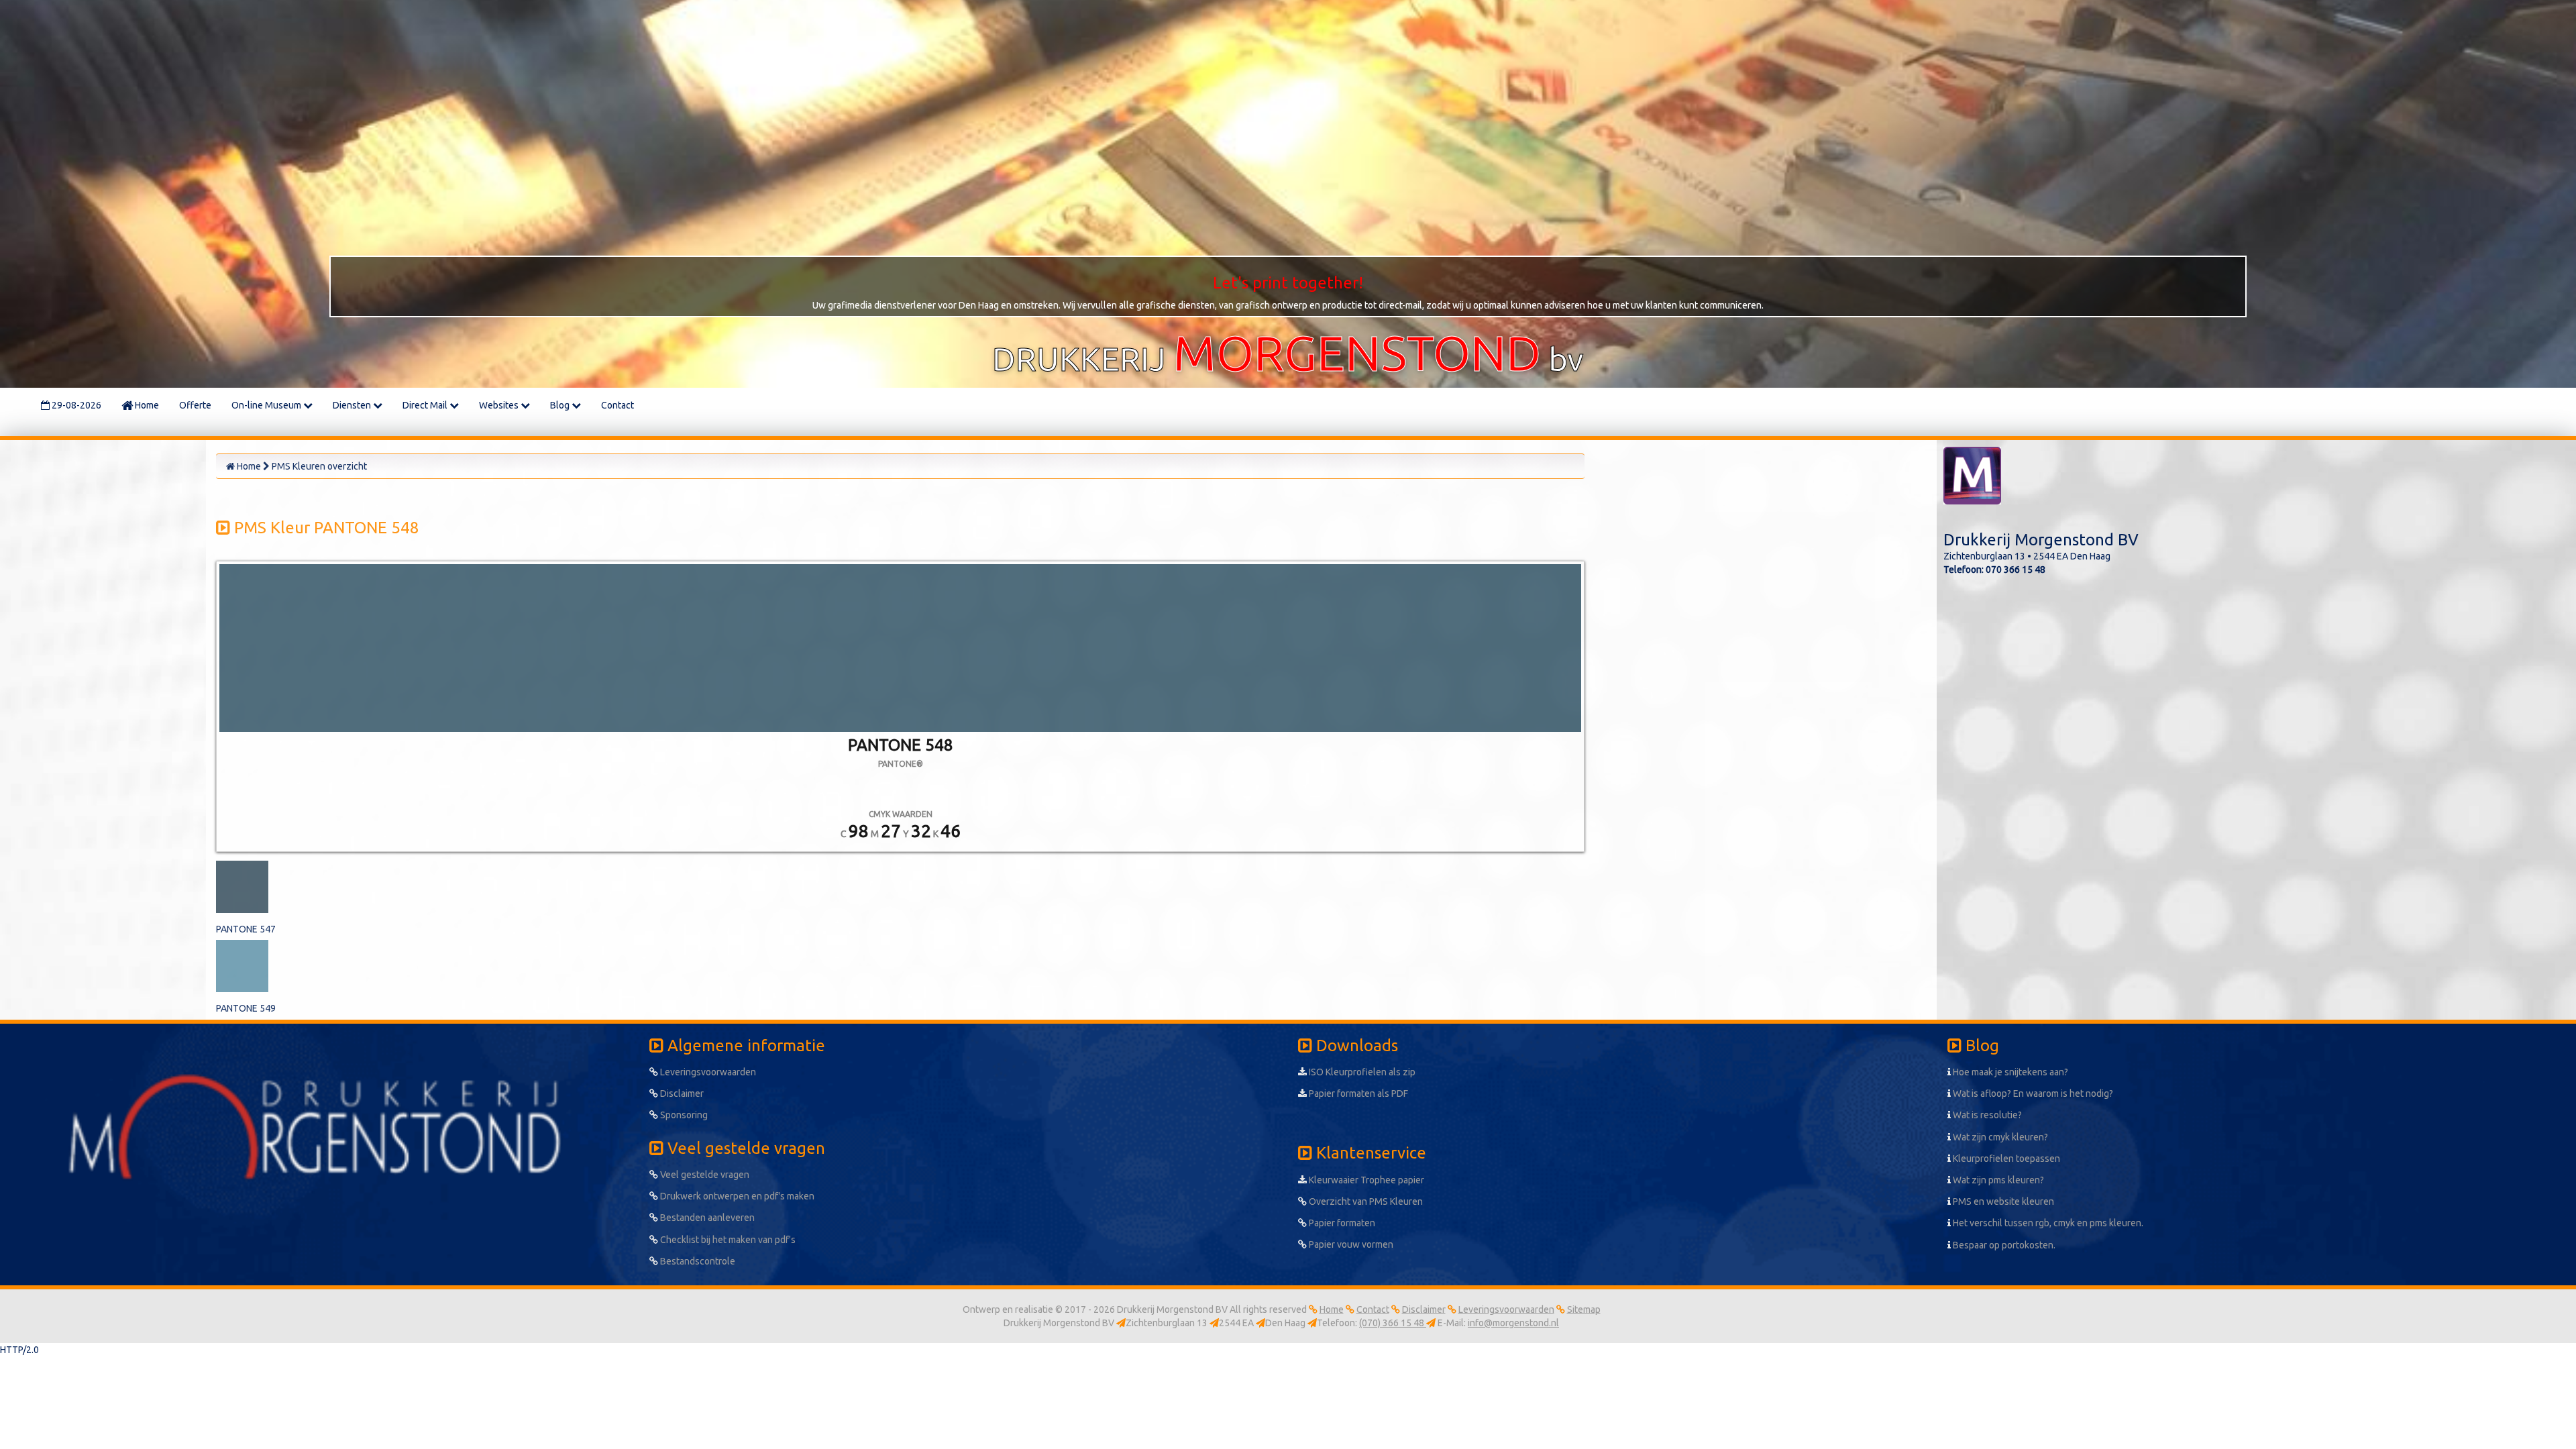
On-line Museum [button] (267, 405)
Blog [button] (561, 405)
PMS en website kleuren (2002, 1201)
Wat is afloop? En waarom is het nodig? (2032, 1093)
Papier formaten (1341, 1223)
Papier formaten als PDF (1357, 1093)
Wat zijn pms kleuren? (1997, 1180)
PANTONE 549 (246, 1008)
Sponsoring (683, 1115)
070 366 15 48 (2016, 570)
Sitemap (1584, 1309)
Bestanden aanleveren (706, 1218)
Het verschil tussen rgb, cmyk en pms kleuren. (2047, 1223)
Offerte (195, 405)
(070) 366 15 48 (1393, 1323)
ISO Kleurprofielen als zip (1361, 1072)
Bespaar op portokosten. (2003, 1245)
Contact (618, 405)
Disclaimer (681, 1093)
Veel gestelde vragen (704, 1175)
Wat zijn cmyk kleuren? (1999, 1137)
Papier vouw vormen (1350, 1244)
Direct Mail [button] (426, 405)
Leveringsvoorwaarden (707, 1072)
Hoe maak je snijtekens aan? (2009, 1072)
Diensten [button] (353, 405)
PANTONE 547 (246, 929)
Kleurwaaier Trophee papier (1365, 1180)
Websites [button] (500, 405)
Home (146, 405)
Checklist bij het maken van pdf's (727, 1240)
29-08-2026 (75, 405)
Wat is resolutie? (1986, 1115)
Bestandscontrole (697, 1261)
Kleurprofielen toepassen (2005, 1159)
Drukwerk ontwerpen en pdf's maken (736, 1196)
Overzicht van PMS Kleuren (1365, 1201)
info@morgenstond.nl (1513, 1323)
